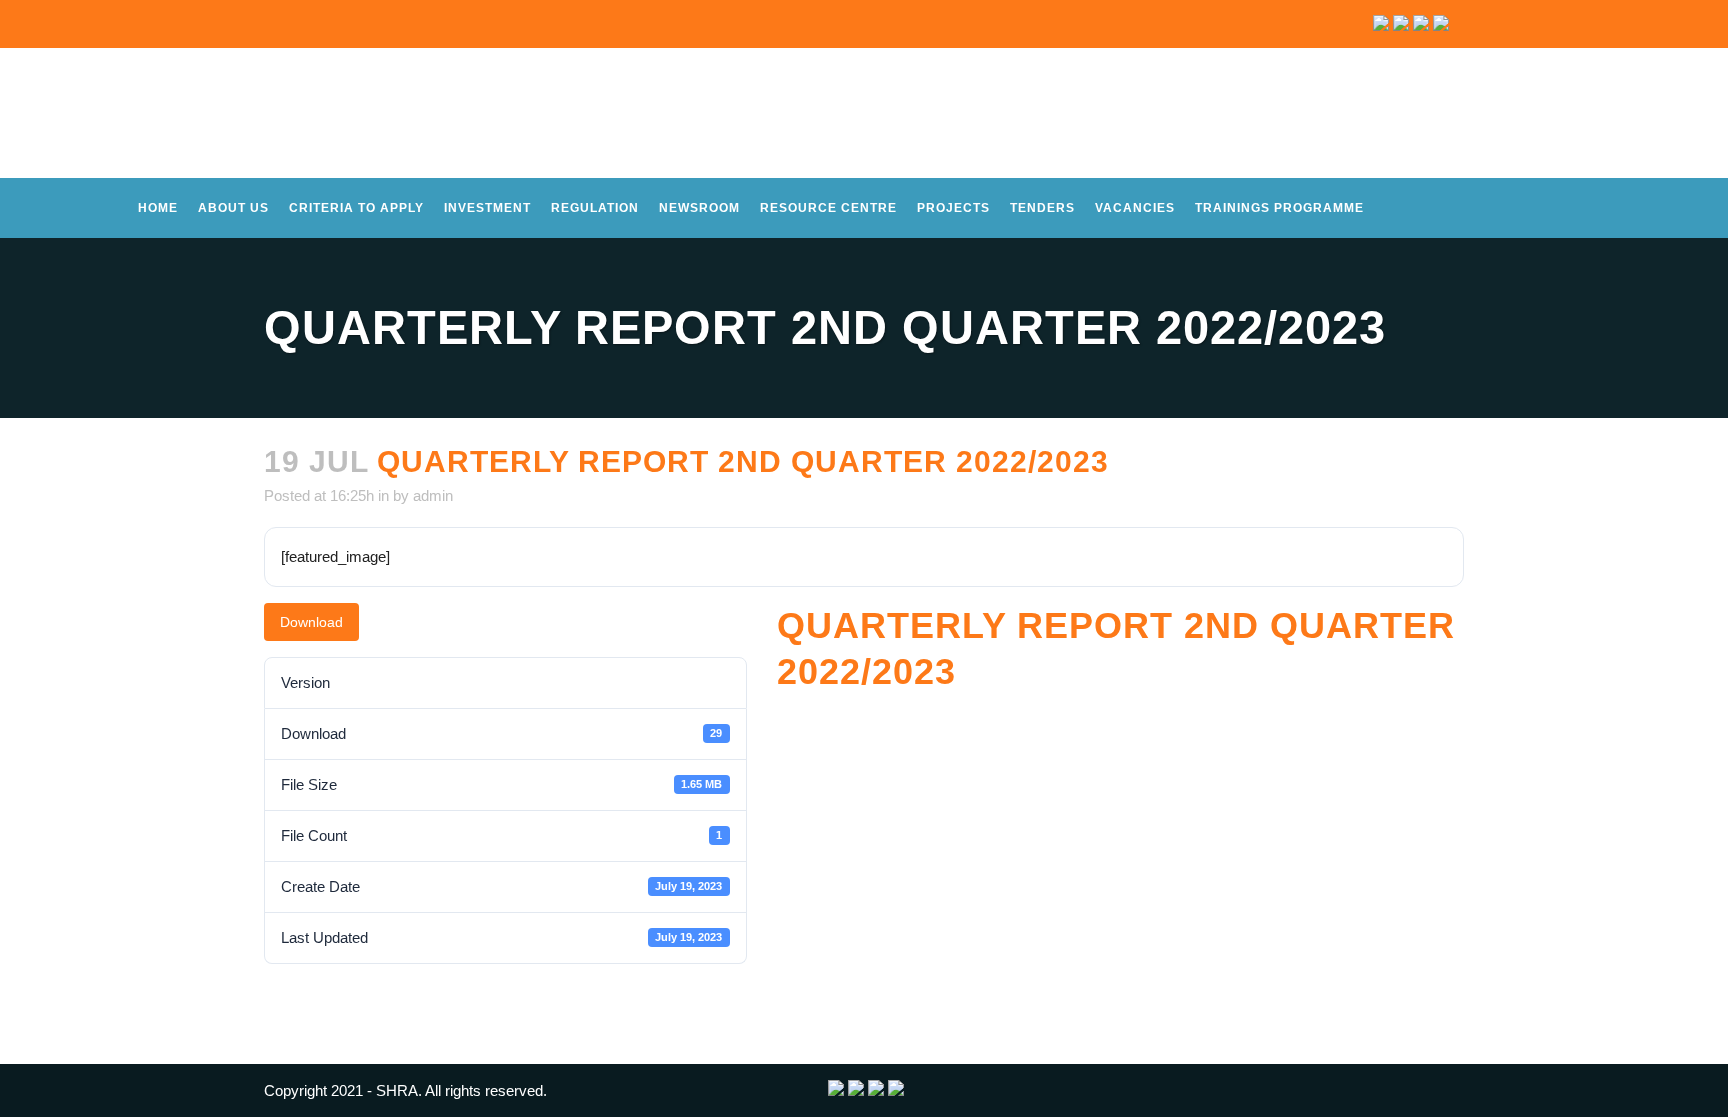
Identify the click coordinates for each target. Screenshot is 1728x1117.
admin (433, 495)
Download (311, 622)
